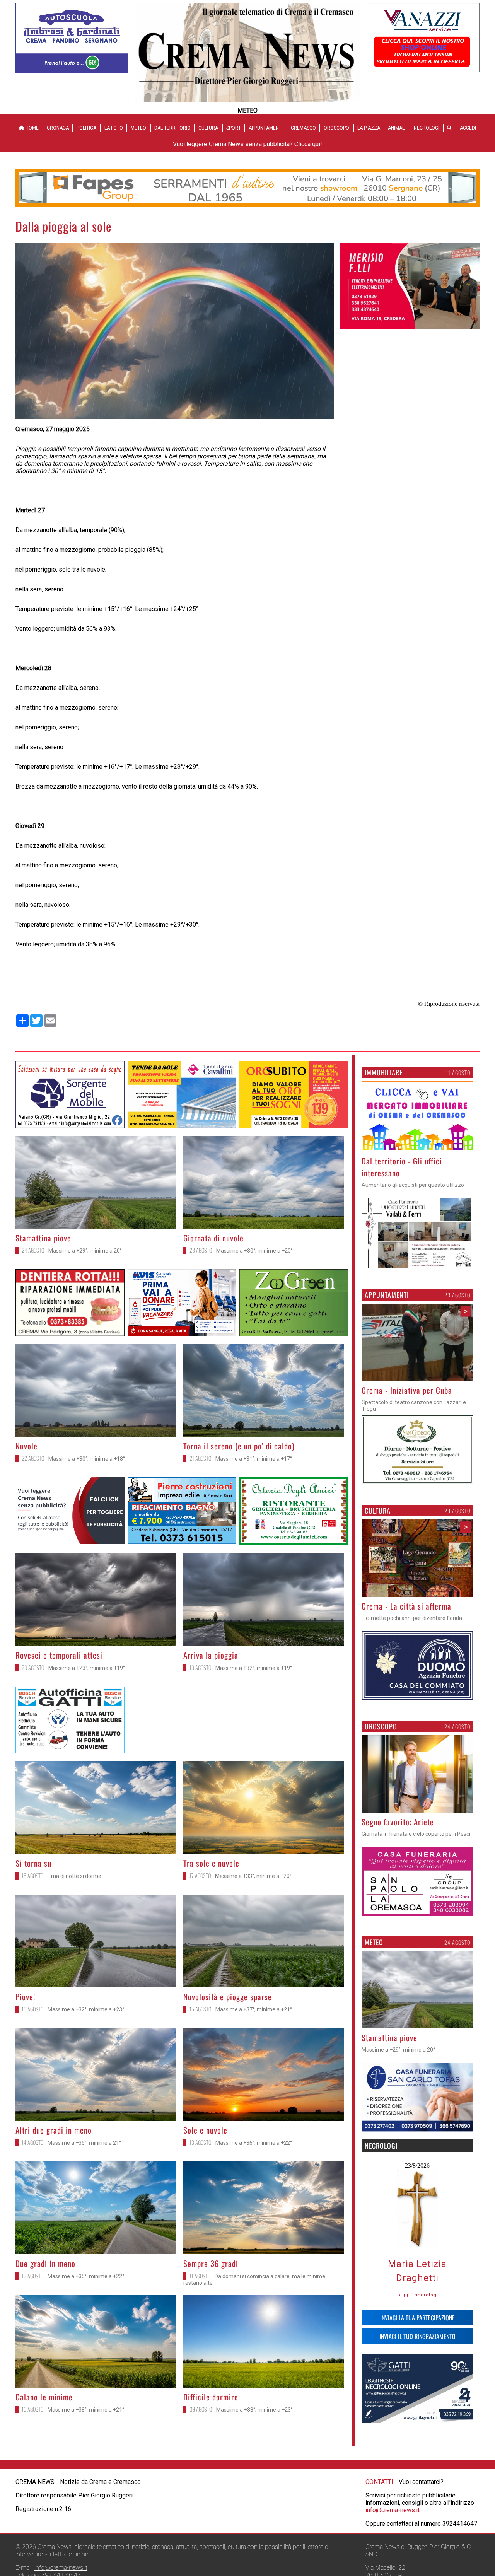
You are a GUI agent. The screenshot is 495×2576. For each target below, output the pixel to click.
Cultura (208, 128)
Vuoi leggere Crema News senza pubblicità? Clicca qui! (247, 144)
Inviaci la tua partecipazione (417, 2318)
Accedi (468, 128)
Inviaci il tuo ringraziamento (417, 2336)
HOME (32, 128)
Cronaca (58, 128)
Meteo (138, 128)
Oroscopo (336, 128)
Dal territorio (172, 128)
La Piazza (369, 128)
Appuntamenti (266, 128)
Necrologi (427, 128)
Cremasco (303, 128)
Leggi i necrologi (417, 2295)
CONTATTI (379, 2545)
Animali (397, 128)
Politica (86, 128)
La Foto (114, 128)
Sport (234, 128)
